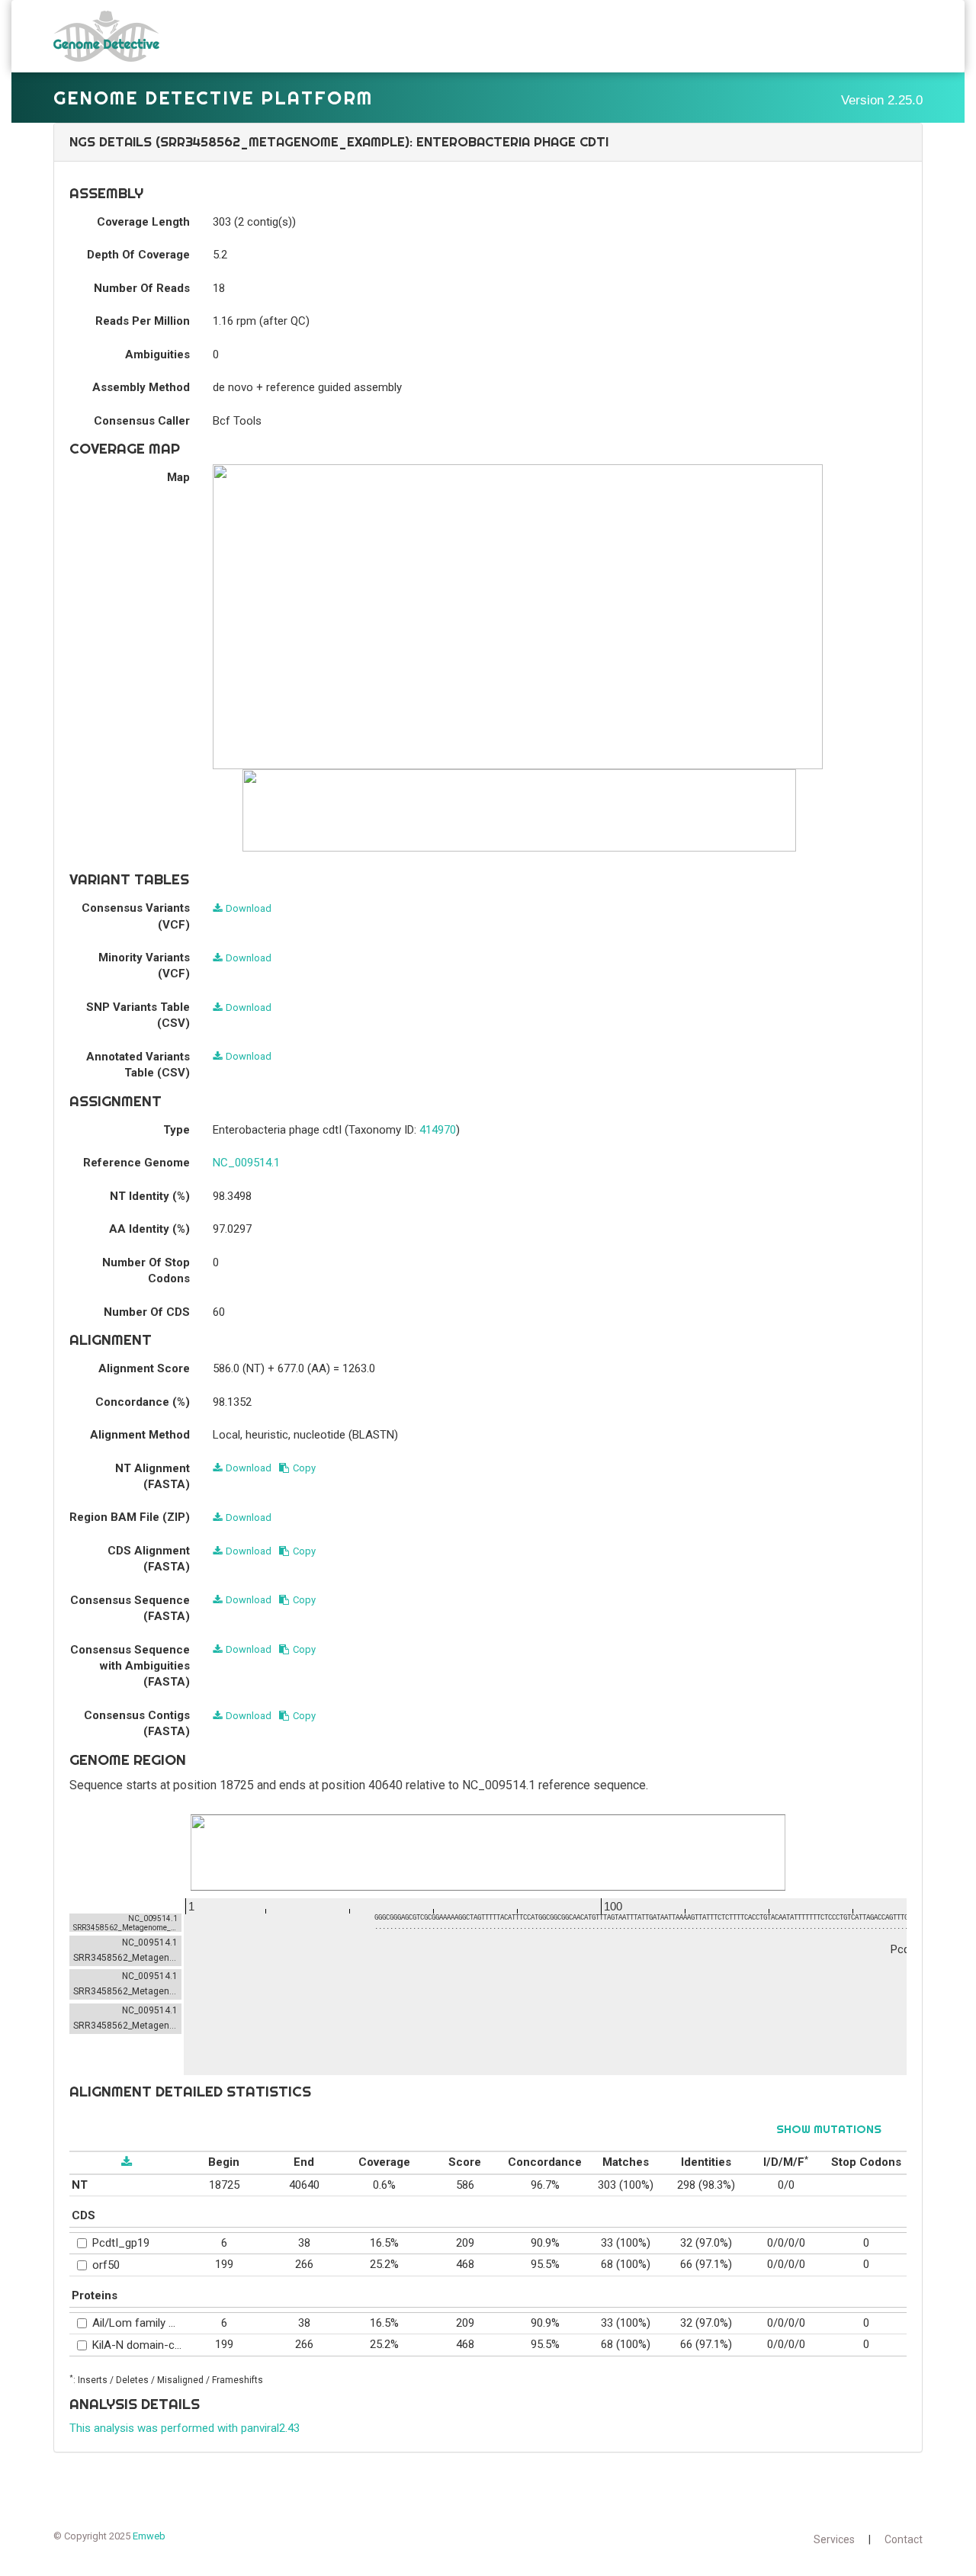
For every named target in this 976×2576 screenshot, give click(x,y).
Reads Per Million (143, 321)
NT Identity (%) (150, 1196)
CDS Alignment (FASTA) (149, 1559)
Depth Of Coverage (138, 255)
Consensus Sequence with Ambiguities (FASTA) (130, 1666)
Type (177, 1130)
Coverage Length (143, 222)
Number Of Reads (142, 288)
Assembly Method (141, 387)
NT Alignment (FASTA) (152, 1476)
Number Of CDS (147, 1312)
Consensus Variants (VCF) (136, 916)
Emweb (149, 2536)
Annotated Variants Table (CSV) (138, 1065)
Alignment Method (140, 1435)
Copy (304, 1468)
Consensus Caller (142, 421)
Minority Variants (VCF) (144, 966)
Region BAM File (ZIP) (130, 1517)
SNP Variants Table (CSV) (138, 1015)
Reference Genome (136, 1163)
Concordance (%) (143, 1402)
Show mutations (829, 2129)
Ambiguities (157, 354)
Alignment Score (144, 1368)
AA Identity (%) (149, 1229)
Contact (904, 2539)
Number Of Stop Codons (146, 1270)
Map (178, 477)
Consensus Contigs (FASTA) (137, 1723)
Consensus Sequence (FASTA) (130, 1608)
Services (834, 2539)
